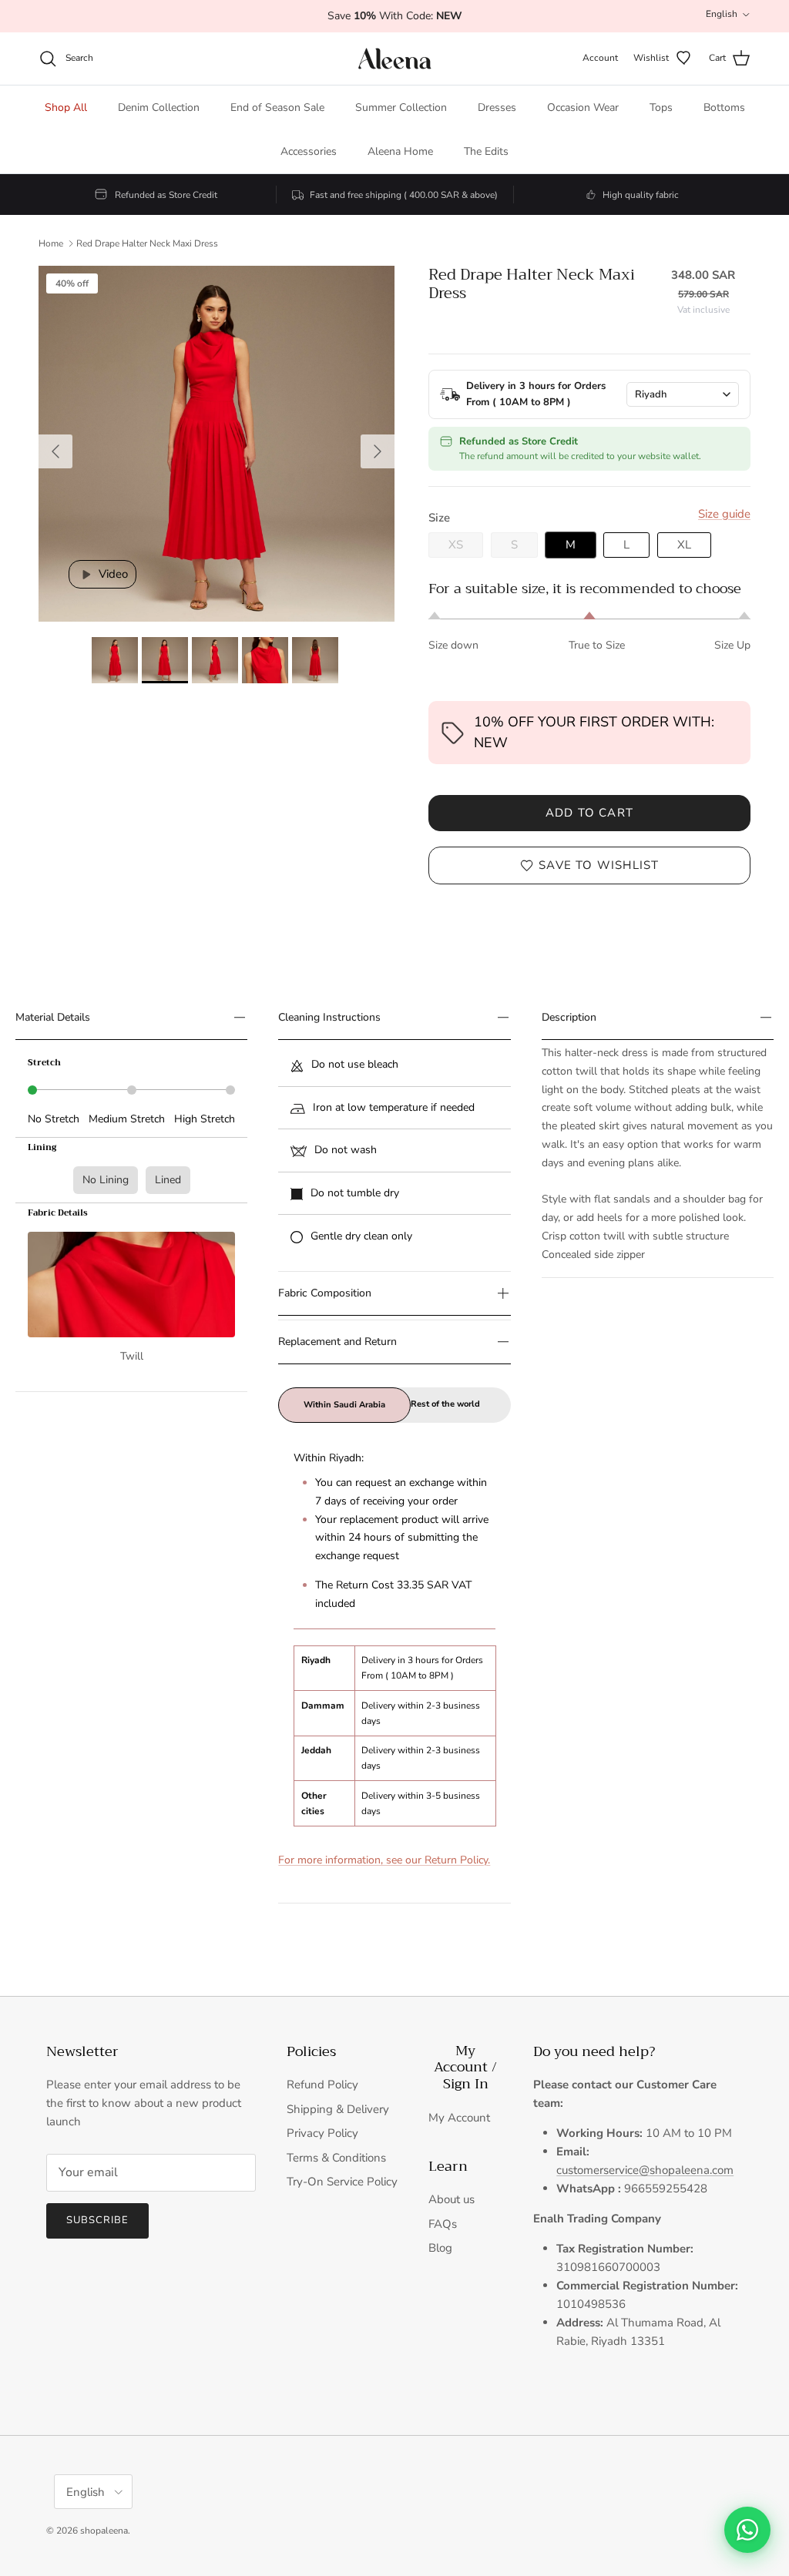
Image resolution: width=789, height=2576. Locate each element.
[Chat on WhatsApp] (747, 2530)
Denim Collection (159, 107)
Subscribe (97, 2220)
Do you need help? (594, 2052)
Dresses (497, 107)
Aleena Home (400, 151)
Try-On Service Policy (342, 2182)
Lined (168, 1180)
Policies (311, 2052)
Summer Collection (401, 107)
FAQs (443, 2224)
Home (51, 243)
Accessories (309, 151)
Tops (661, 107)
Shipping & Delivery (338, 2109)
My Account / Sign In (465, 2068)
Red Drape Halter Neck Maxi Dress (147, 243)
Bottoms (724, 107)
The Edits (486, 151)
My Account (459, 2118)
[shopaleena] (395, 59)
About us (452, 2199)
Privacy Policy (322, 2133)
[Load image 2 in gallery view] (217, 444)
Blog (440, 2248)
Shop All (66, 107)
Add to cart (589, 813)
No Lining (106, 1180)
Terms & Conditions (336, 2158)
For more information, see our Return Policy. (384, 1860)
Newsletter (82, 2052)
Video (112, 574)
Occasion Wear (583, 107)
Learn (448, 2167)
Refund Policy (322, 2085)
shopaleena (104, 2531)
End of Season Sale (277, 107)
